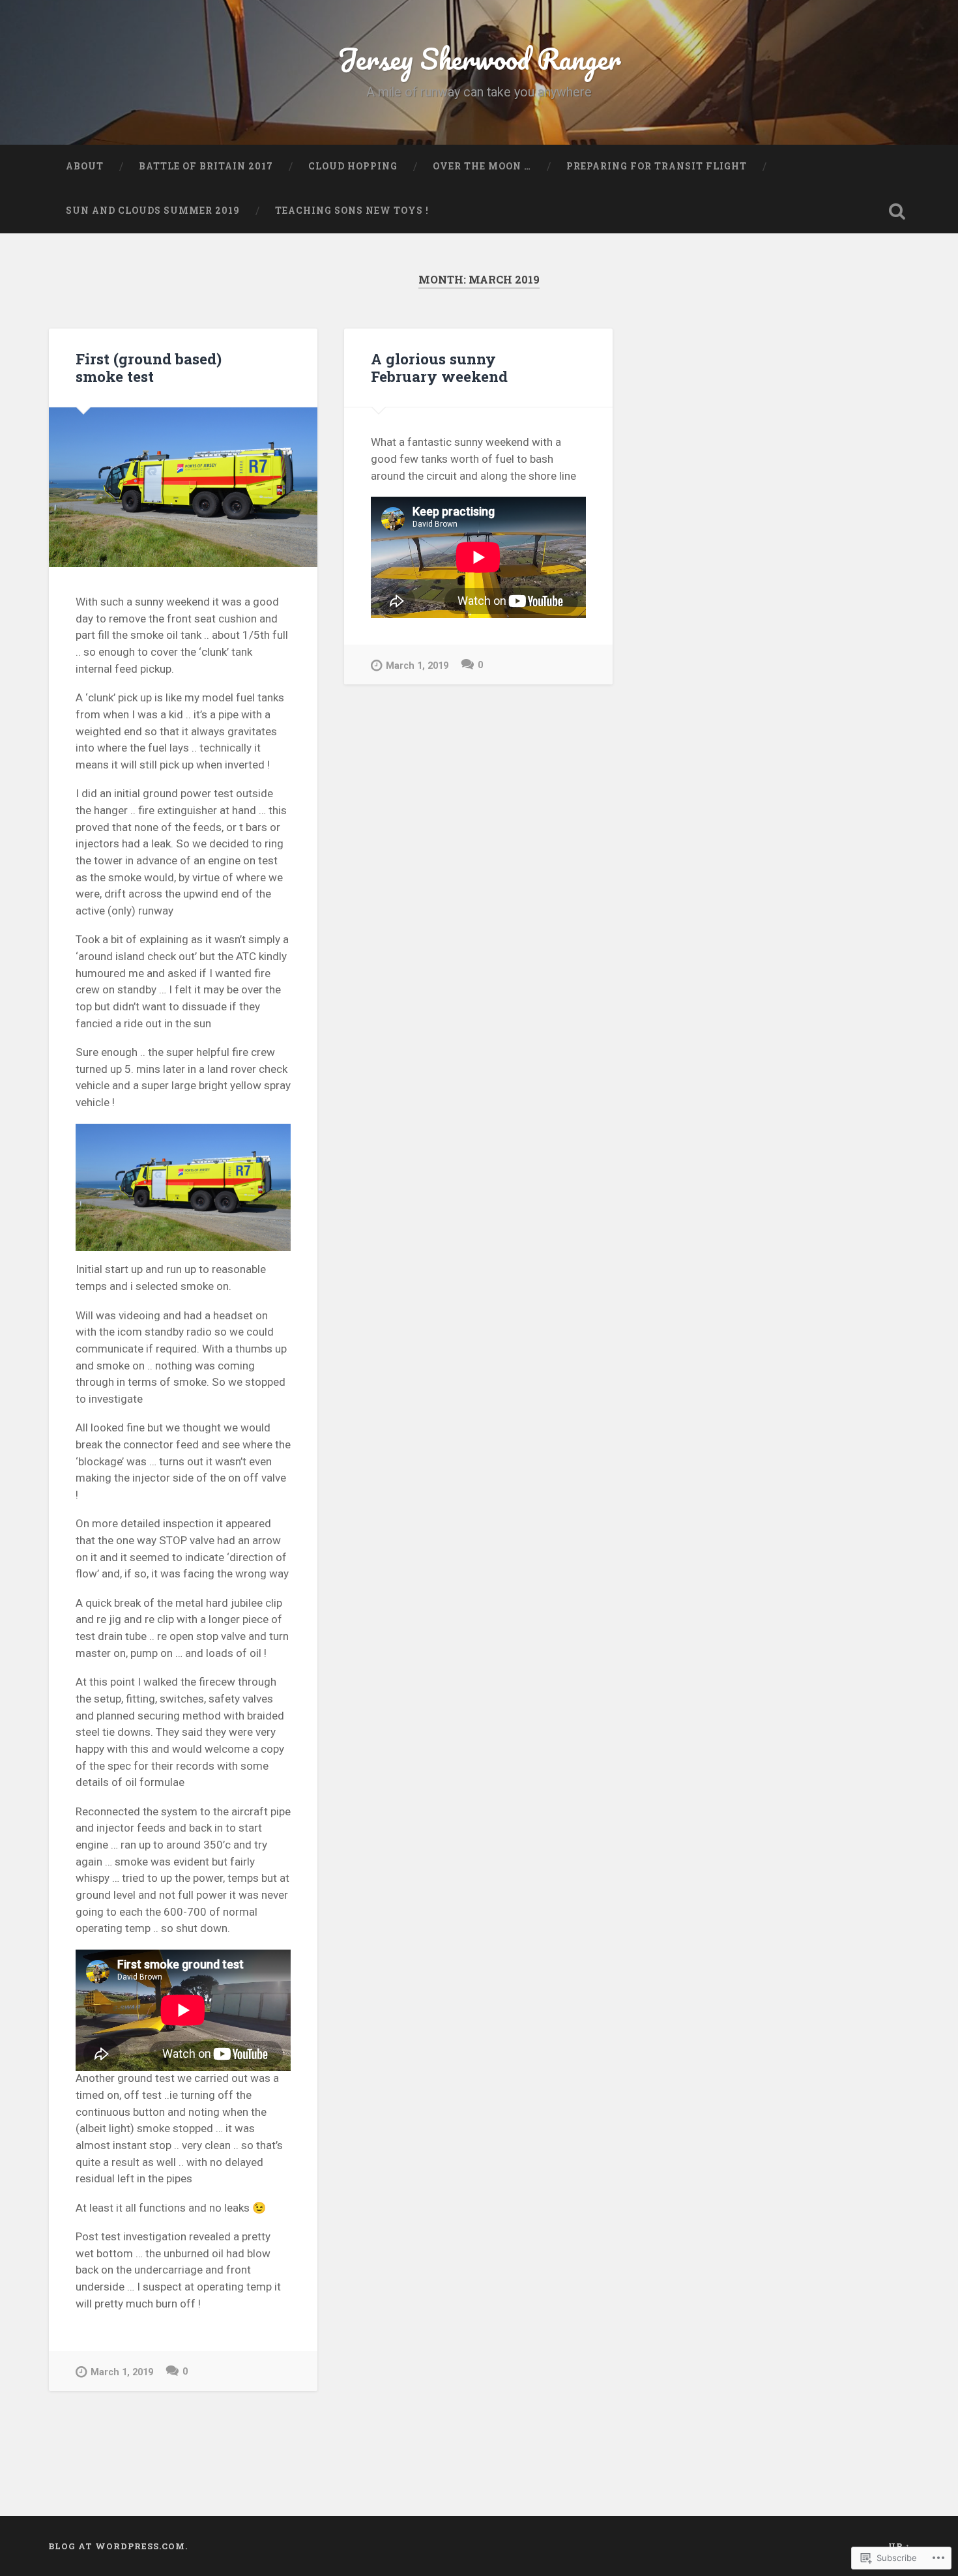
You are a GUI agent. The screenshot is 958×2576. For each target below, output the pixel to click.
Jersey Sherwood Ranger (479, 58)
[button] (183, 1188)
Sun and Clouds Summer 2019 (153, 211)
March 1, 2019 (122, 2372)
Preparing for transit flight (657, 166)
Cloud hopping (353, 166)
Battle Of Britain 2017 (206, 166)
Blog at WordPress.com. (118, 2546)
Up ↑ (899, 2546)
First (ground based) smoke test (149, 367)
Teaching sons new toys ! (352, 211)
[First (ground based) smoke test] (183, 487)
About (85, 166)
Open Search (897, 211)
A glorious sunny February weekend (439, 367)
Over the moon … (482, 166)
